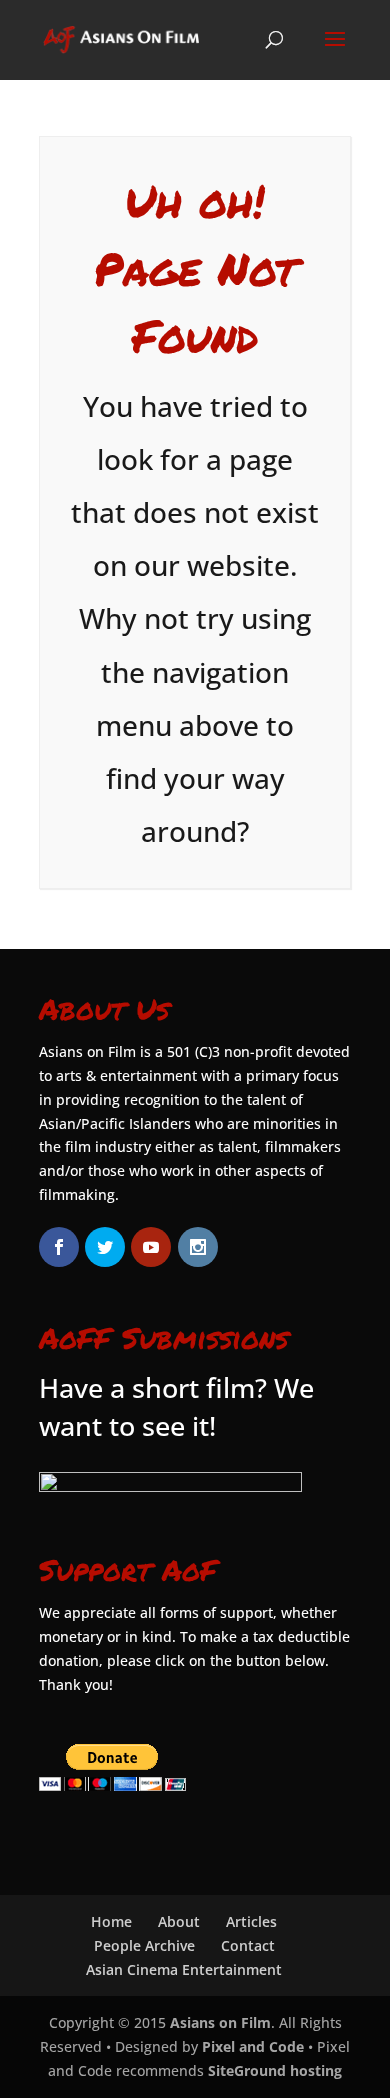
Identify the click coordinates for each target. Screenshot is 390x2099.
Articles (251, 1921)
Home (111, 1921)
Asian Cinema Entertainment (184, 1969)
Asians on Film (220, 2022)
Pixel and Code (253, 2046)
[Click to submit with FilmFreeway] (170, 1486)
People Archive (144, 1945)
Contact (248, 1945)
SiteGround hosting (275, 2070)
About (179, 1921)
